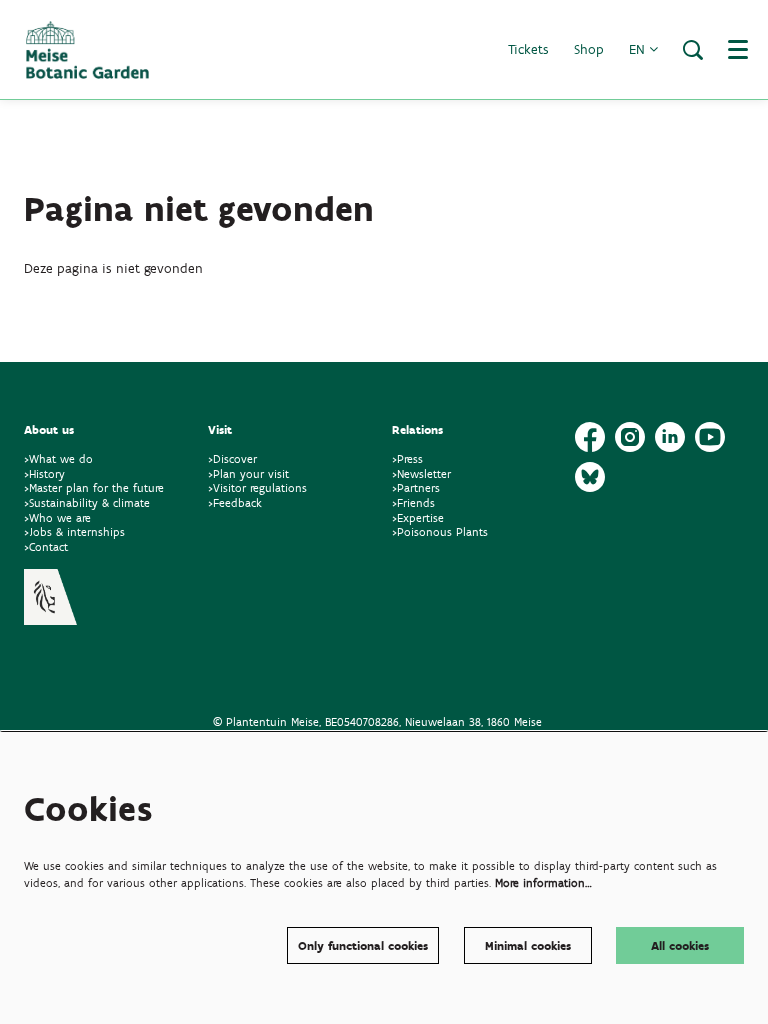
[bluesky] (590, 477)
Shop (589, 49)
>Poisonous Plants (440, 531)
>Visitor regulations (257, 487)
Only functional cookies (363, 945)
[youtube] (710, 437)
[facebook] (590, 437)
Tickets (528, 49)
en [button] (639, 49)
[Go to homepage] (87, 50)
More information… (543, 882)
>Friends (413, 502)
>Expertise (418, 517)
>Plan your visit (248, 473)
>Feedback (235, 502)
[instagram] (630, 437)
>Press (407, 458)
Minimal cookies (528, 945)
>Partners (416, 487)
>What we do (62, 458)
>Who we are (57, 517)
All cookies (680, 945)
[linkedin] (670, 437)
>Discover (232, 458)
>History (44, 473)
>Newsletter (421, 473)
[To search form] (693, 50)
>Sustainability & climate (87, 502)
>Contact (46, 546)
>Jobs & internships (74, 531)
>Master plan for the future (94, 487)
